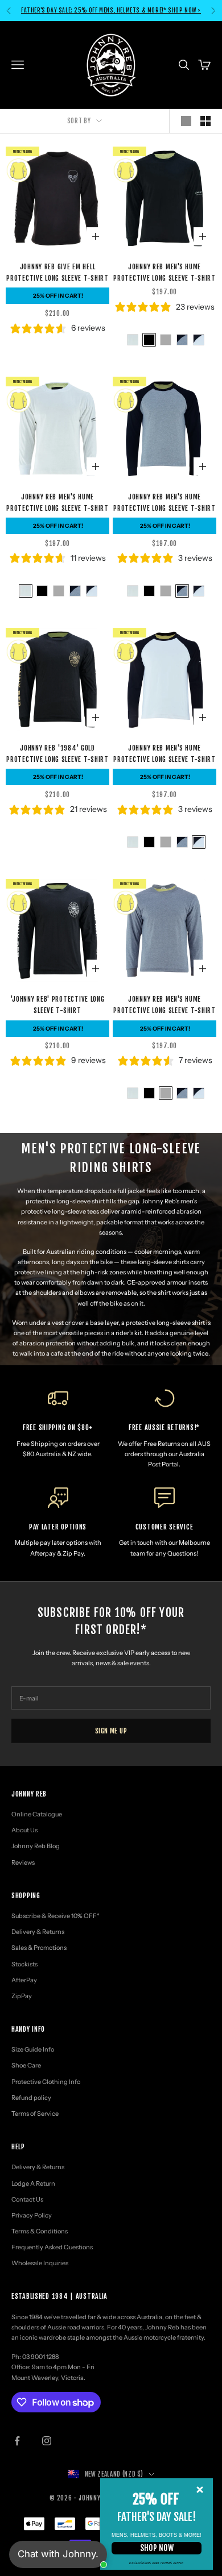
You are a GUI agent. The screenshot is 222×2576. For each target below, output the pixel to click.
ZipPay (22, 1996)
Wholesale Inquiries (40, 2263)
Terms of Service (35, 2114)
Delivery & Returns (38, 1932)
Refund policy (31, 2098)
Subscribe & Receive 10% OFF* (55, 1916)
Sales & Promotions (39, 1948)
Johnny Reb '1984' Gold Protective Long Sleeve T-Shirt (57, 754)
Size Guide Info (33, 2049)
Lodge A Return (33, 2183)
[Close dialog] (200, 2490)
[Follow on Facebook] (17, 2441)
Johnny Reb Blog (36, 1846)
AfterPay (24, 1980)
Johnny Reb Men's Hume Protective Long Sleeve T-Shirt (165, 272)
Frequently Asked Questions (52, 2247)
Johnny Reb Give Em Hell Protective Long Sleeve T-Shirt (57, 272)
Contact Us (27, 2199)
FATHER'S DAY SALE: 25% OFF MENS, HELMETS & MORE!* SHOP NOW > (111, 5)
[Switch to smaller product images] (205, 121)
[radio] (131, 340)
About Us (24, 1830)
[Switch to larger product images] (186, 121)
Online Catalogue (37, 1814)
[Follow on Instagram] (47, 2441)
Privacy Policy (32, 2215)
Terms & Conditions (40, 2231)
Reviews (23, 1862)
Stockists (24, 1964)
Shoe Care (26, 2065)
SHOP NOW (157, 2548)
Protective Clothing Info (46, 2082)
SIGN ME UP (111, 1731)
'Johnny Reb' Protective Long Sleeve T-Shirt (57, 1005)
